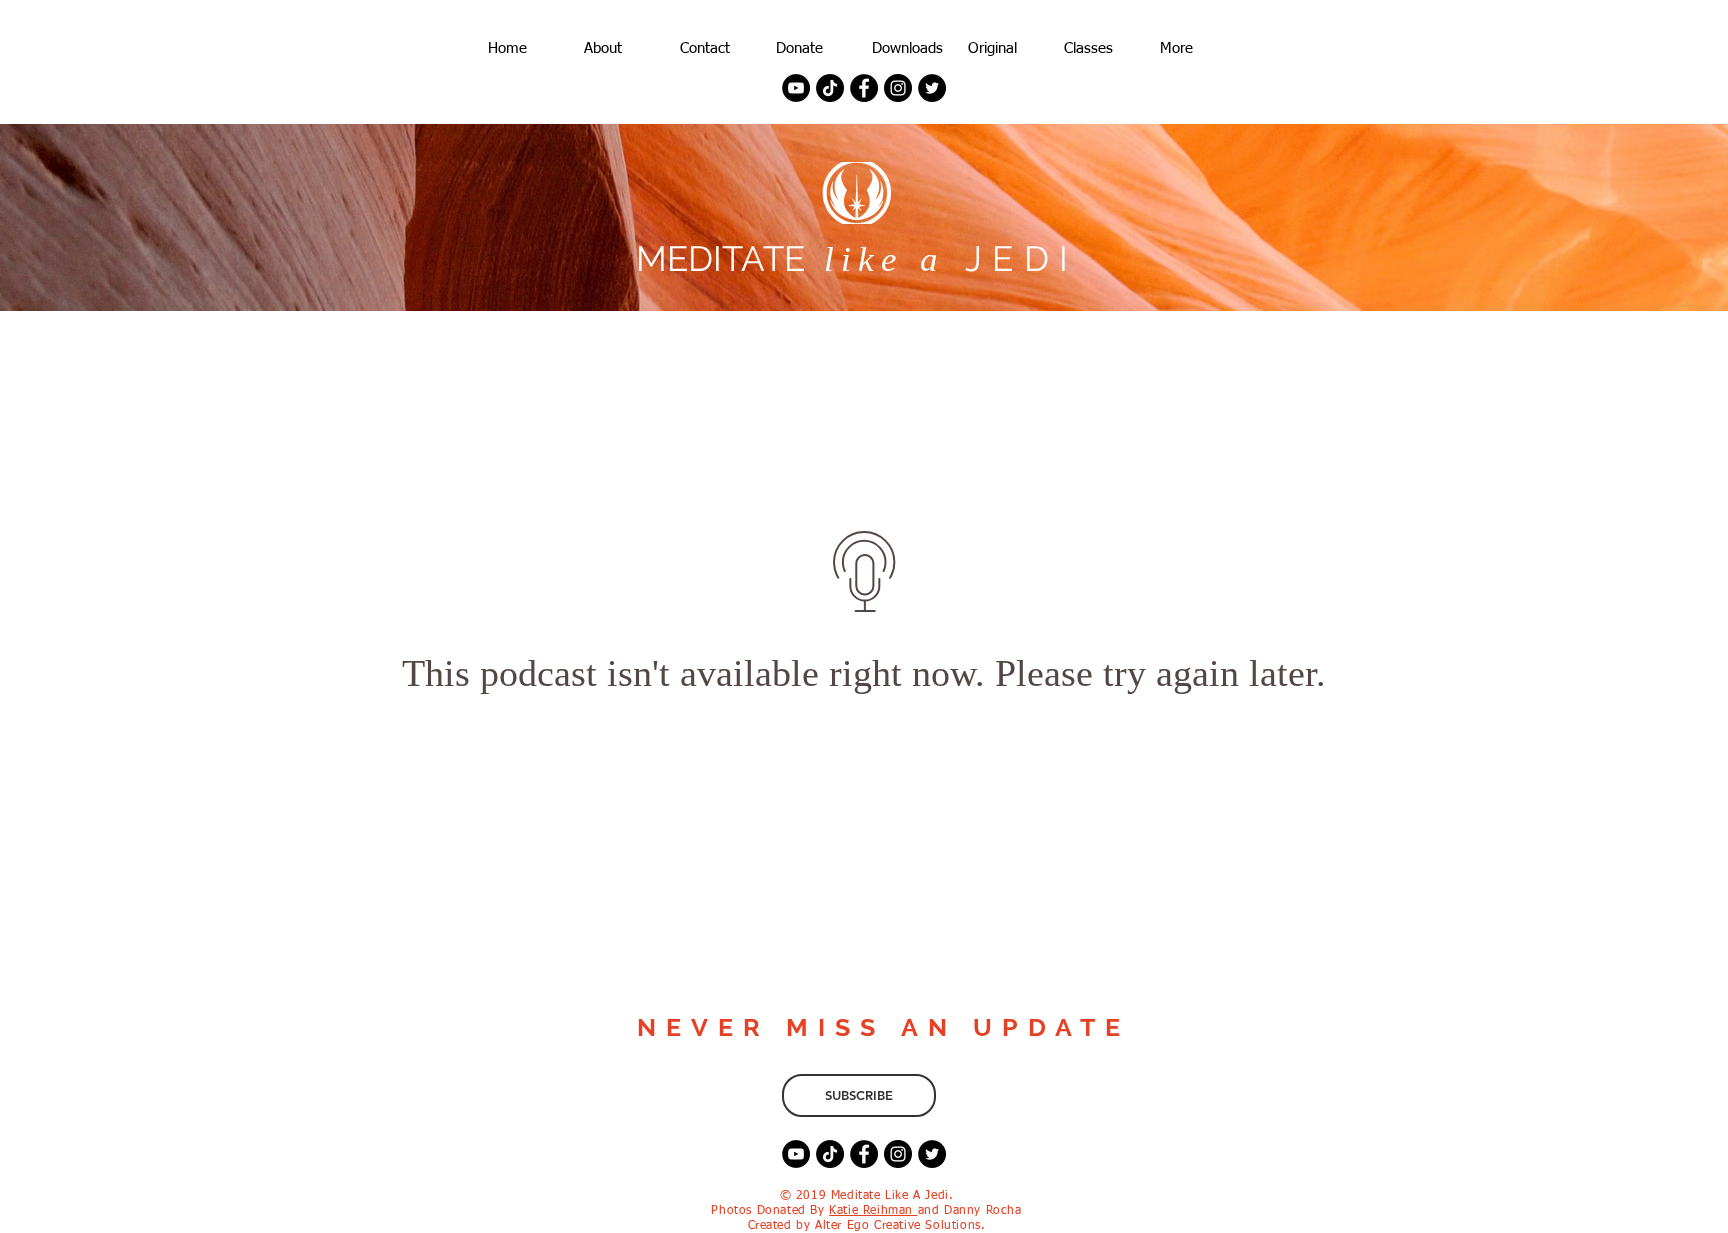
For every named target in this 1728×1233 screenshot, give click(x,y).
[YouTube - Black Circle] (796, 88)
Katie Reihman (873, 1211)
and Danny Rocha (970, 1211)
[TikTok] (830, 88)
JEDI (1012, 258)
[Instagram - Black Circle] (898, 88)
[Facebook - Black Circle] (864, 88)
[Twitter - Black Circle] (932, 88)
